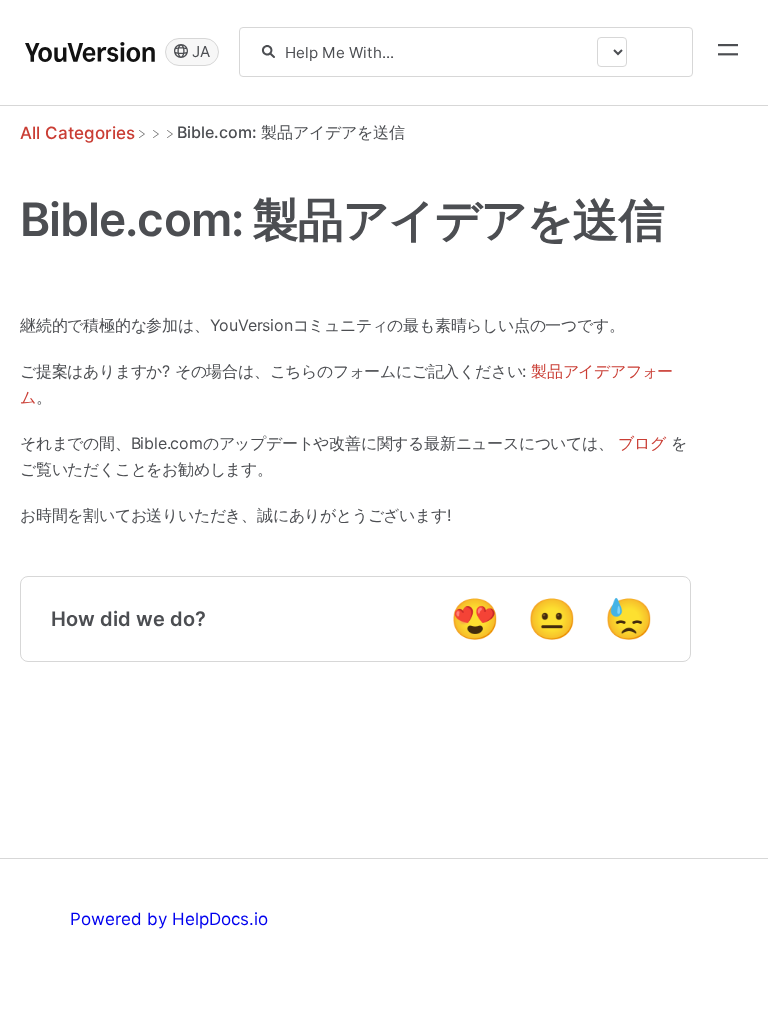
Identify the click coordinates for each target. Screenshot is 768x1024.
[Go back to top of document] (50, 919)
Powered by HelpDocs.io (169, 919)
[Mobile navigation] (728, 52)
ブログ (641, 443)
